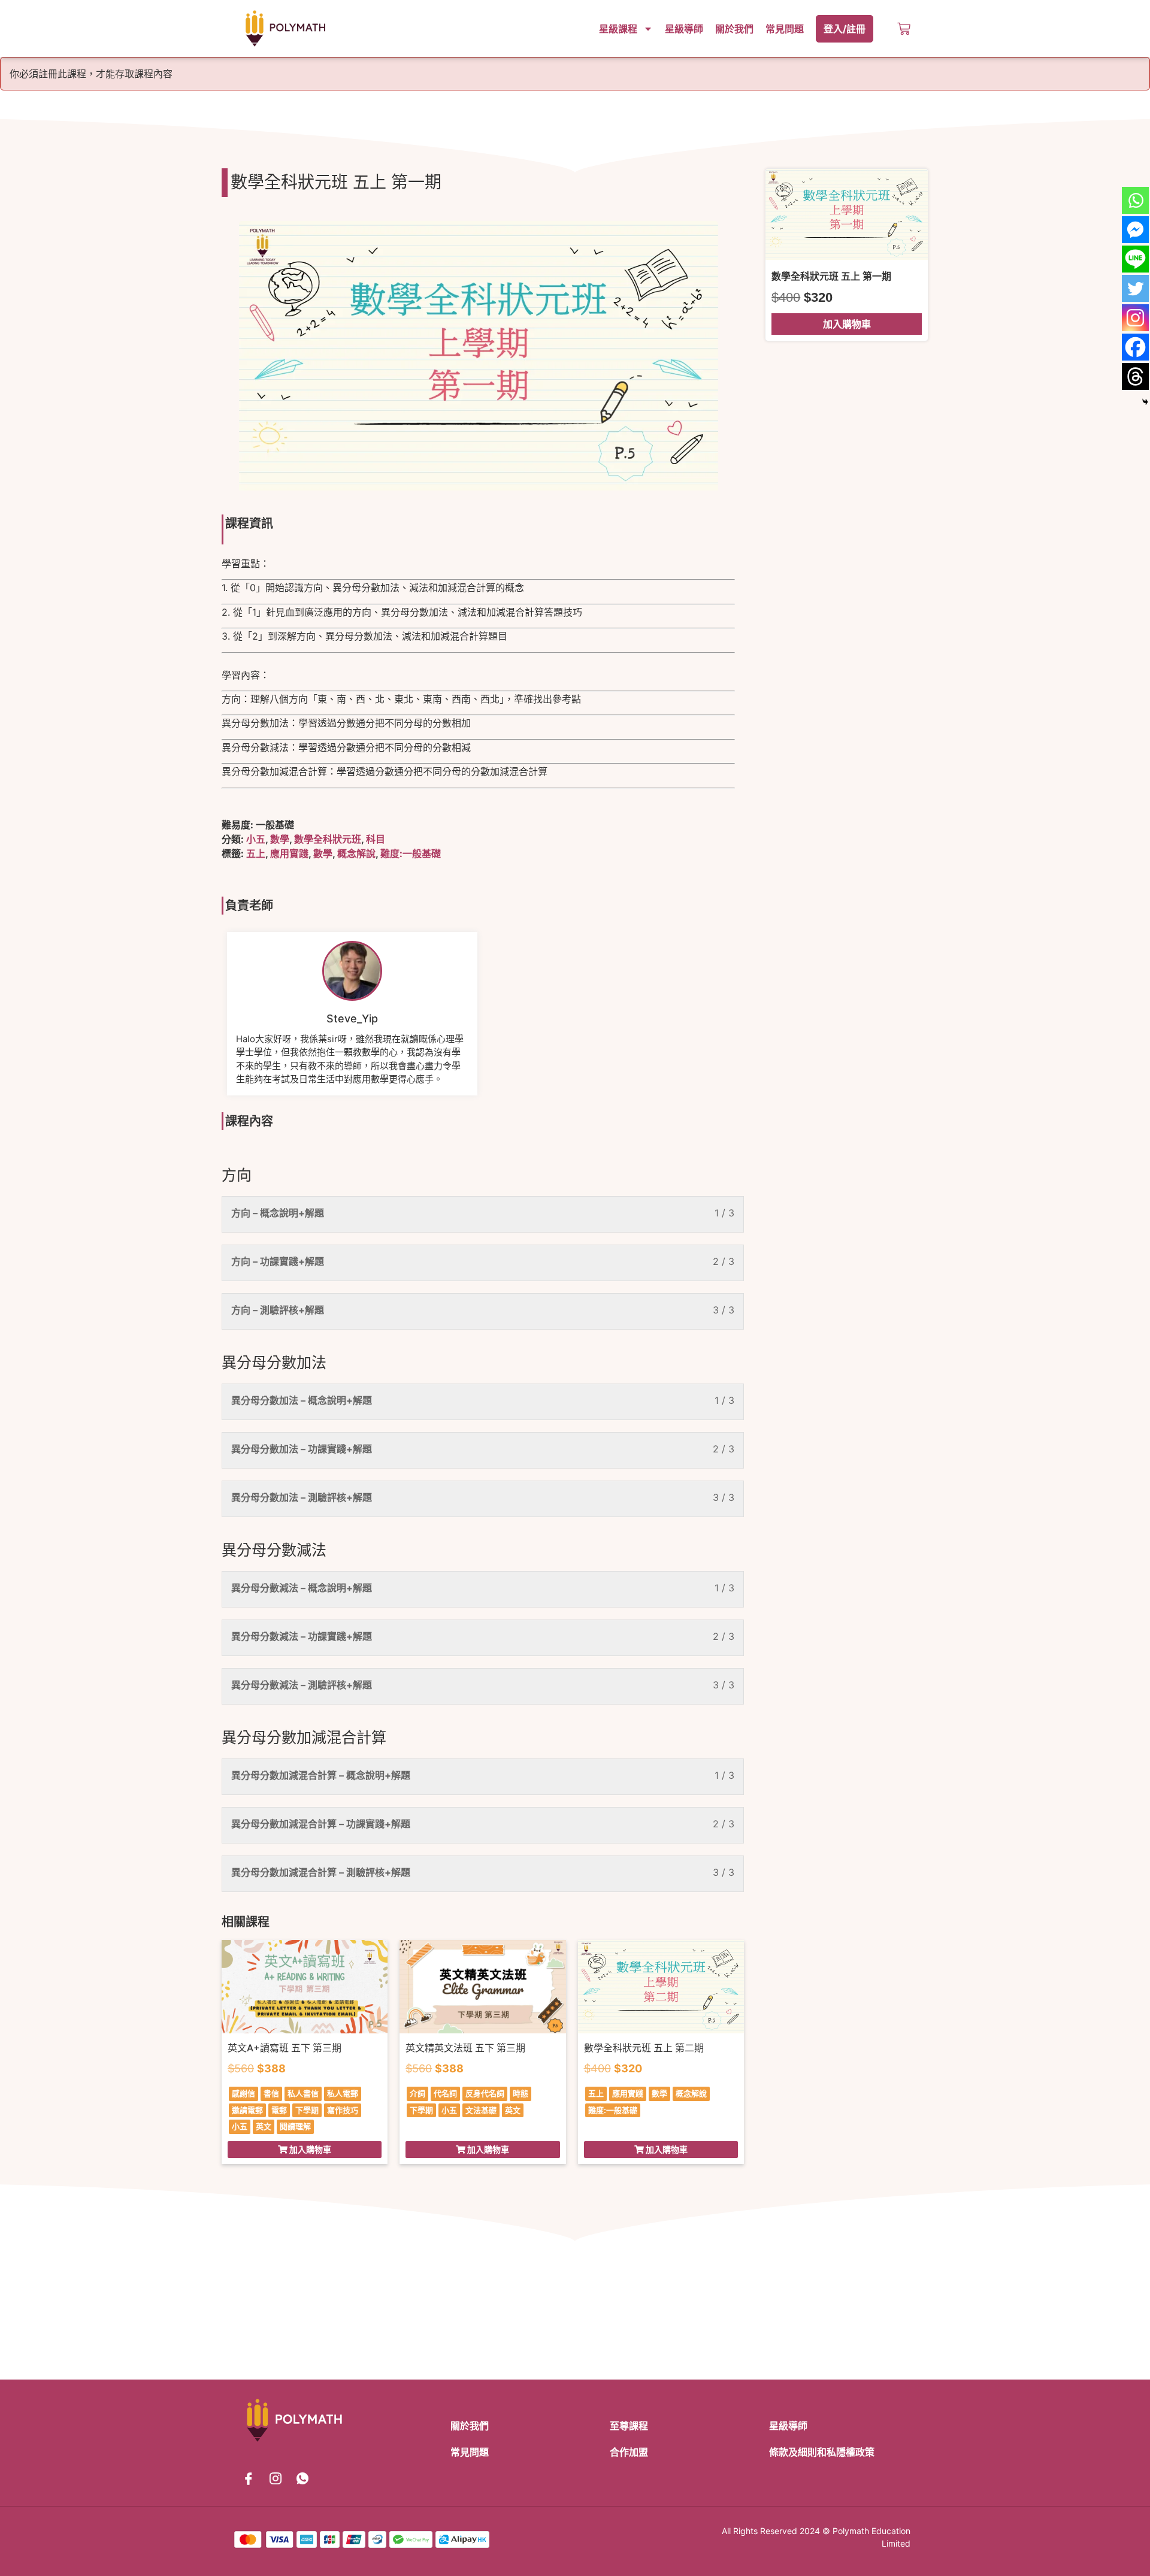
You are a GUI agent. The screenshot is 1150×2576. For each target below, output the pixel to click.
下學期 (307, 2110)
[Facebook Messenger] (1135, 230)
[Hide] (1145, 402)
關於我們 (734, 29)
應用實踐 (289, 853)
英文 (264, 2126)
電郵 (279, 2110)
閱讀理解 (295, 2126)
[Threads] (1135, 376)
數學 (280, 839)
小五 (256, 839)
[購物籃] (904, 29)
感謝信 (243, 2093)
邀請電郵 (247, 2110)
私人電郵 (343, 2093)
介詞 (417, 2093)
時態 (520, 2093)
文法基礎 (481, 2110)
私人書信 (303, 2093)
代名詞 (445, 2093)
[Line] (1135, 259)
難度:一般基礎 (411, 853)
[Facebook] (1135, 347)
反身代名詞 (485, 2093)
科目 (376, 839)
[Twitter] (1135, 288)
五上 (256, 853)
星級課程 (618, 29)
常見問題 (785, 29)
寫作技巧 (343, 2110)
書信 (271, 2093)
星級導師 (684, 29)
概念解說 (356, 853)
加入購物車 (847, 324)
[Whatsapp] (1135, 200)
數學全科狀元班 (328, 839)
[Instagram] (1135, 318)
